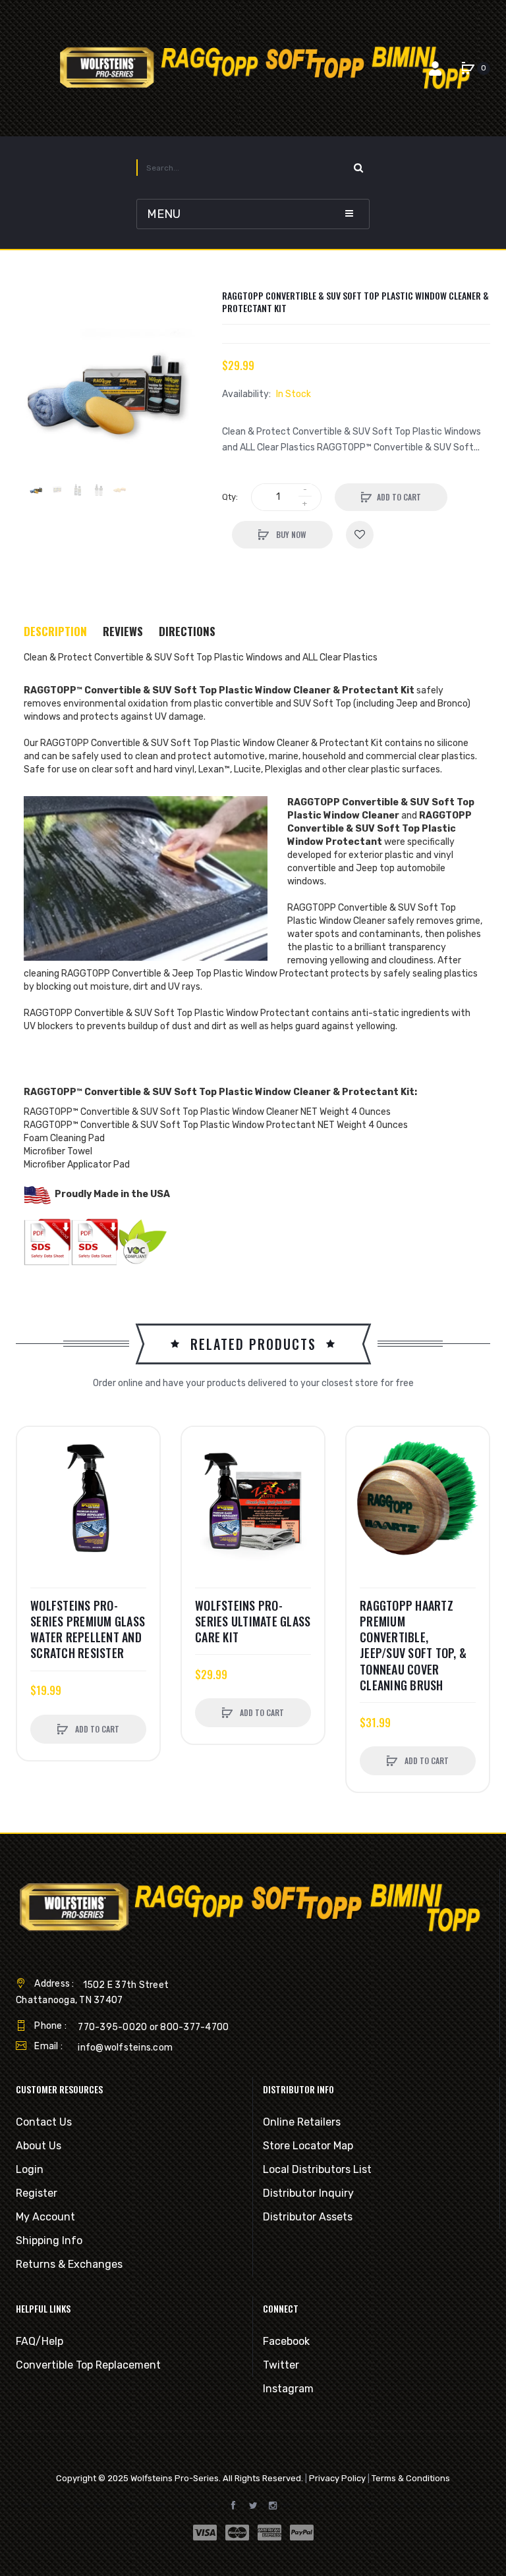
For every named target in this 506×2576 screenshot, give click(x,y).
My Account (45, 2217)
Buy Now (290, 534)
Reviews (123, 631)
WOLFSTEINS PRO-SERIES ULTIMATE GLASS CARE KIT (253, 1622)
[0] (468, 68)
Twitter (281, 2365)
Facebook (286, 2341)
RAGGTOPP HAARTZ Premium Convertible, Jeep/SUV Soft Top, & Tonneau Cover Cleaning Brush (413, 1646)
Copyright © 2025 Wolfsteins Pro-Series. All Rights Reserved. (180, 2478)
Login (30, 2169)
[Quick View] (34, 1493)
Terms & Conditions (411, 2478)
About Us (39, 2146)
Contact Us (44, 2122)
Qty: (230, 497)
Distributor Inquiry (308, 2193)
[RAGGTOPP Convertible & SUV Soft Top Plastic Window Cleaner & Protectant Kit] (36, 490)
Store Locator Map (308, 2146)
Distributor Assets (308, 2217)
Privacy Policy (337, 2478)
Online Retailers (302, 2122)
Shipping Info (49, 2241)
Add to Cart (399, 497)
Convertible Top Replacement (88, 2365)
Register (37, 2193)
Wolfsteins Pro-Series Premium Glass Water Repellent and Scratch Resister (88, 1629)
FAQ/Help (40, 2341)
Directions (187, 631)
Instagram (288, 2389)
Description (55, 631)
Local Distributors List (317, 2169)
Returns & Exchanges (69, 2264)
